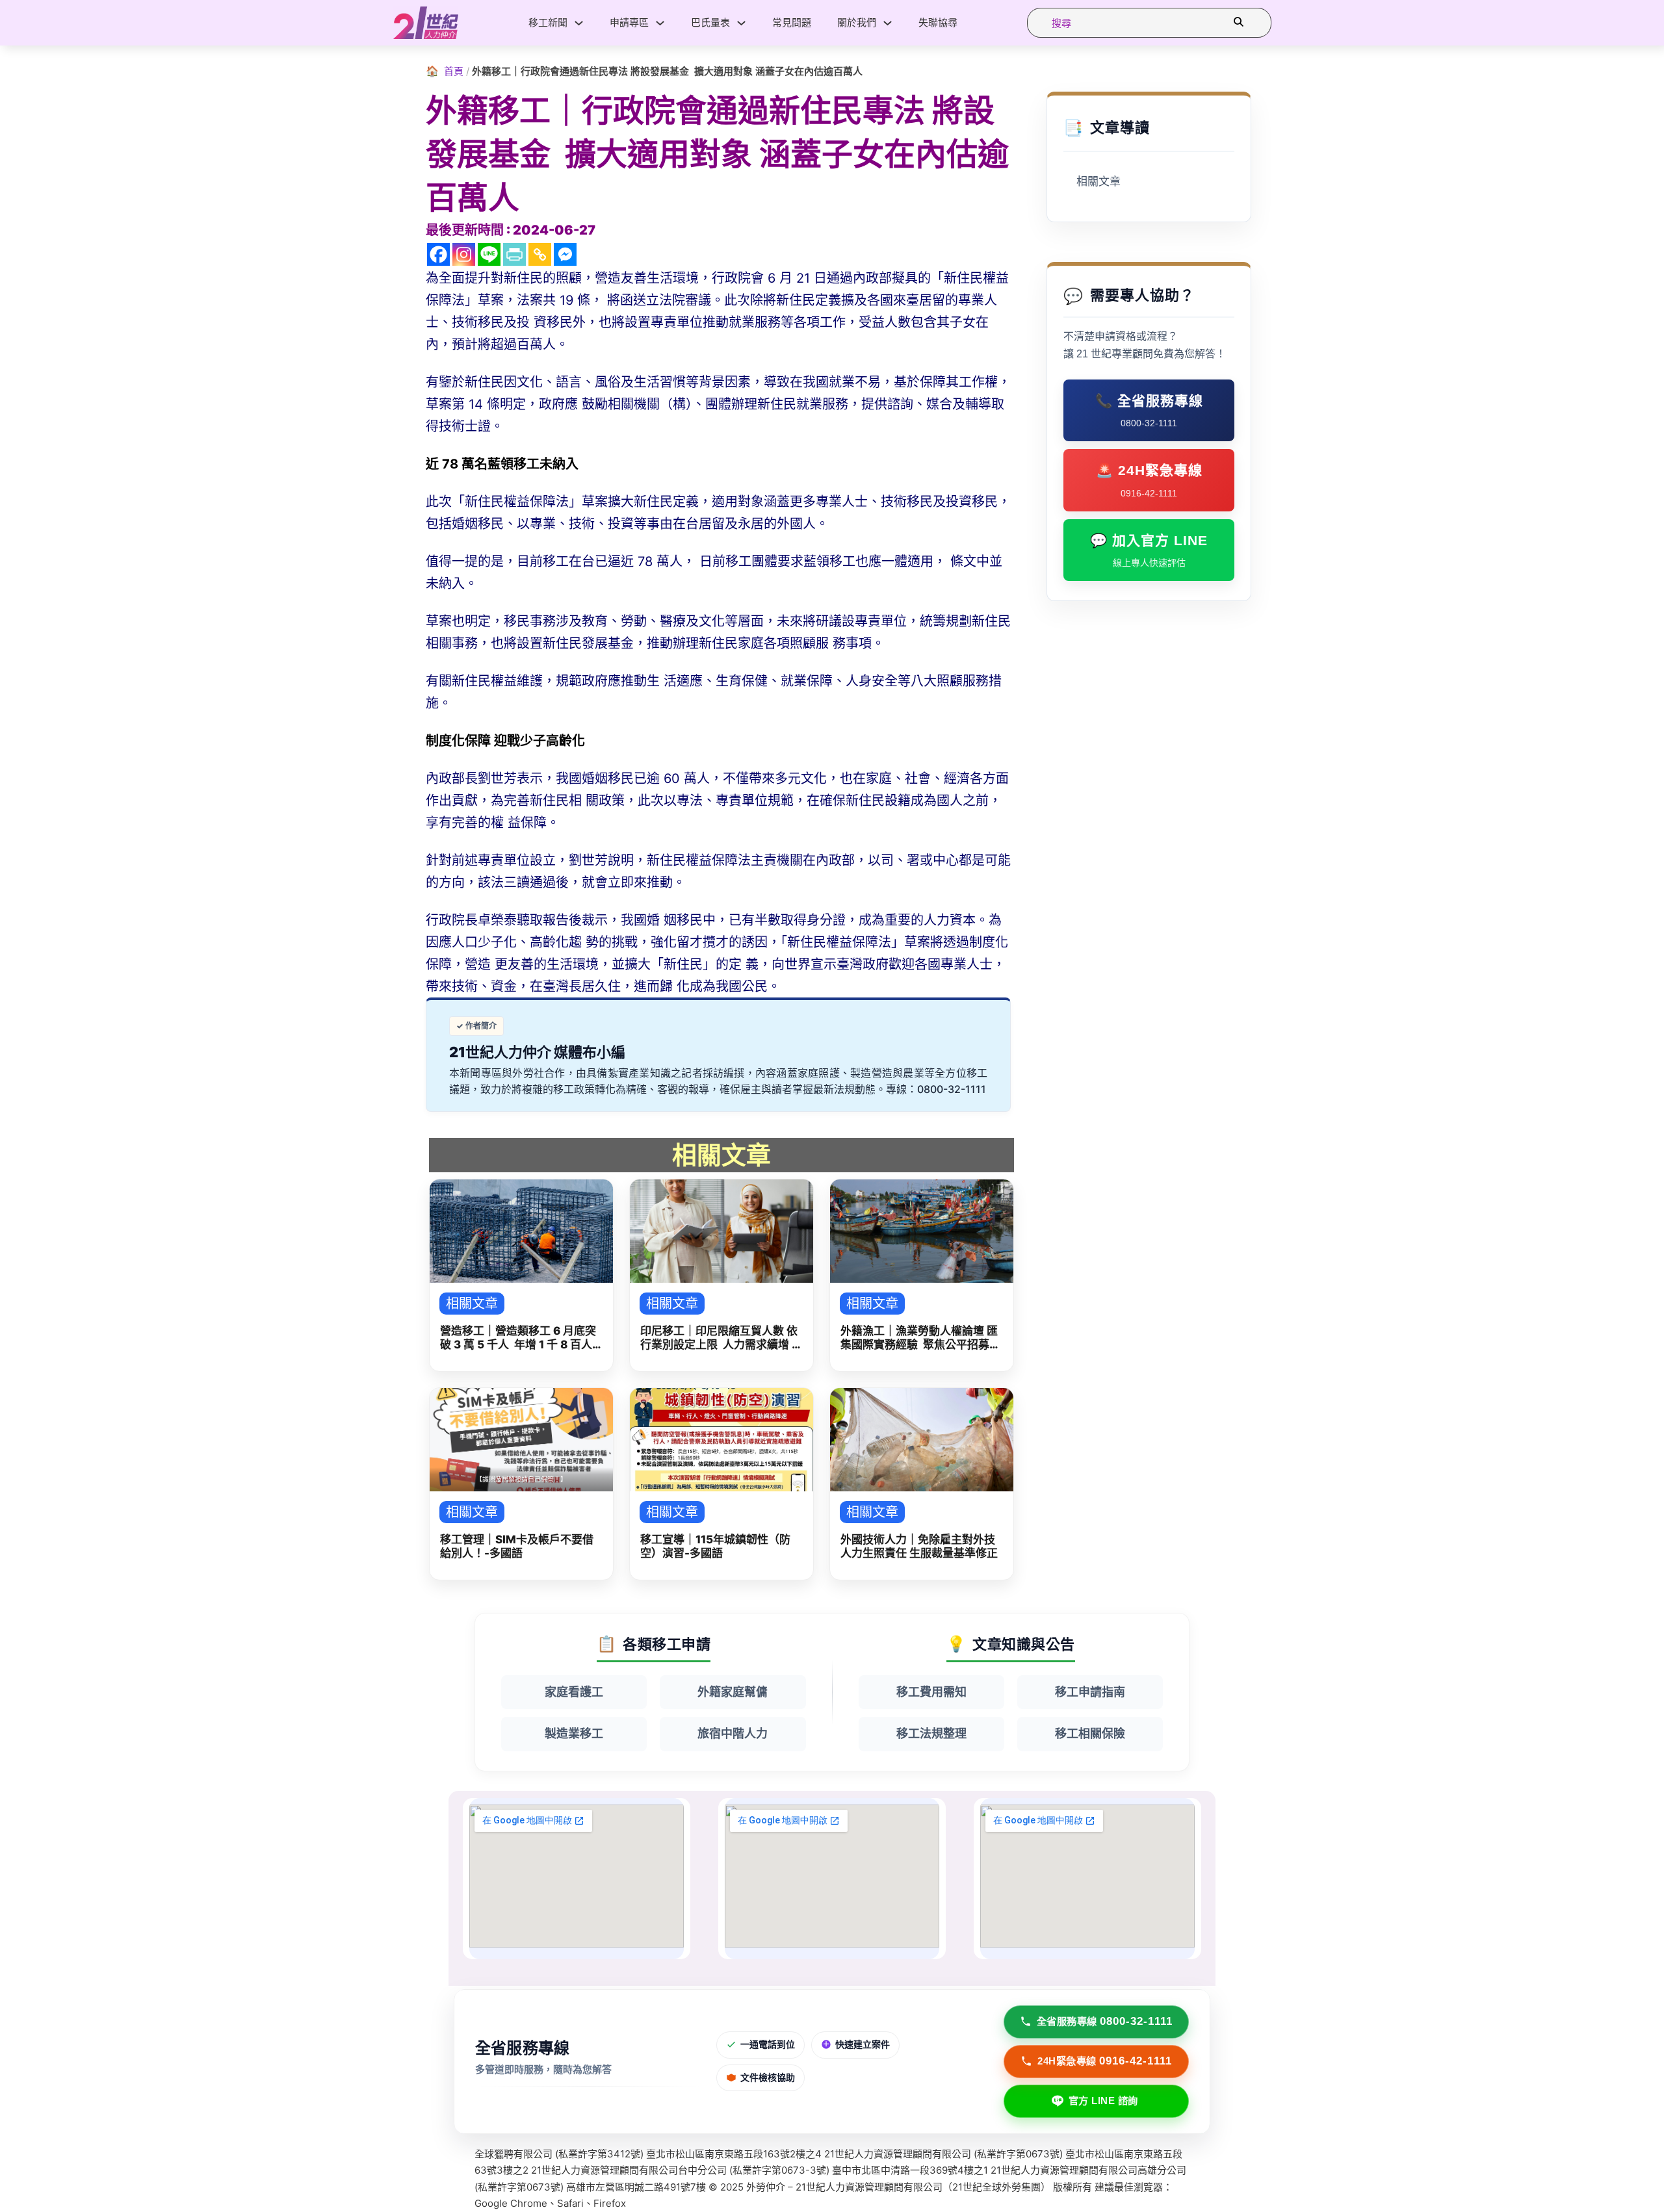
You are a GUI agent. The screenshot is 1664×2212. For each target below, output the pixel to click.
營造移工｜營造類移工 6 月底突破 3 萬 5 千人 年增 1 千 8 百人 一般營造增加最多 (518, 1338)
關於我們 (857, 22)
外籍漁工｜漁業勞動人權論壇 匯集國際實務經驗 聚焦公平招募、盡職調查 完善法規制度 (920, 1338)
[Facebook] (438, 254)
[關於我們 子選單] (888, 23)
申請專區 (629, 22)
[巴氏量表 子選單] (741, 23)
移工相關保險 (1090, 1733)
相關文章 (1098, 182)
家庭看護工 (574, 1692)
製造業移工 (574, 1733)
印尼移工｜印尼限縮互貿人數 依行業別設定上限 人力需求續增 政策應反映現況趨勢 (721, 1338)
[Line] (489, 254)
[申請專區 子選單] (660, 23)
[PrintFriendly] (514, 254)
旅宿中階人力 (733, 1733)
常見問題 (792, 22)
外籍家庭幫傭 (733, 1692)
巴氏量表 (710, 22)
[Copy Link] (540, 254)
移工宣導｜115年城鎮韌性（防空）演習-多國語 (715, 1546)
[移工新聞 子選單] (579, 23)
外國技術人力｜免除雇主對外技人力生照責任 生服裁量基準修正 (919, 1546)
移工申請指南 (1090, 1692)
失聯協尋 (938, 22)
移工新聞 (548, 22)
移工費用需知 (931, 1692)
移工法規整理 (931, 1733)
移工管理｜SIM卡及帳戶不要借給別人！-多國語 (517, 1546)
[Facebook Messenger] (565, 254)
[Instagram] (464, 254)
